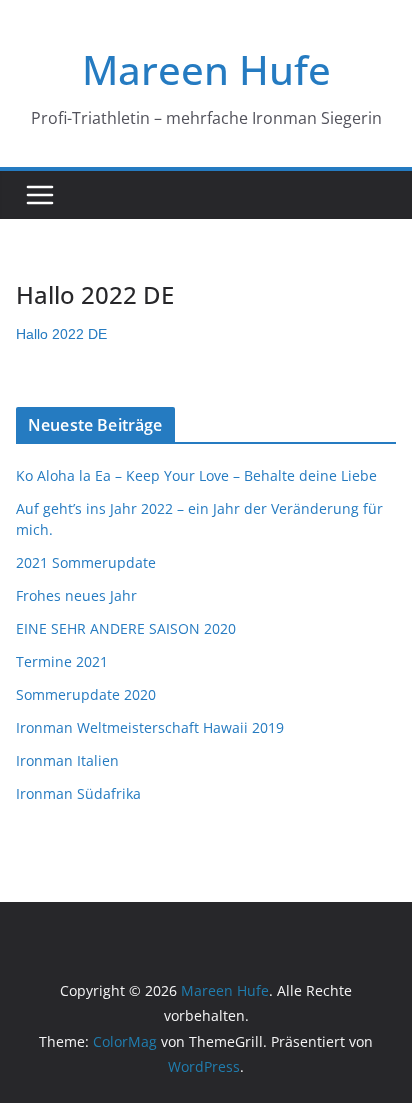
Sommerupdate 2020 (86, 694)
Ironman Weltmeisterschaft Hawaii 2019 (150, 727)
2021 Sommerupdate (86, 562)
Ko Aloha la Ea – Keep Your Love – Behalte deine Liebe (196, 475)
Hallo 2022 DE (61, 334)
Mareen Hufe (206, 69)
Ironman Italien (67, 760)
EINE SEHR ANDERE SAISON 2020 (126, 628)
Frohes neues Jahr (76, 595)
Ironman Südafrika (78, 793)
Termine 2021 (62, 661)
